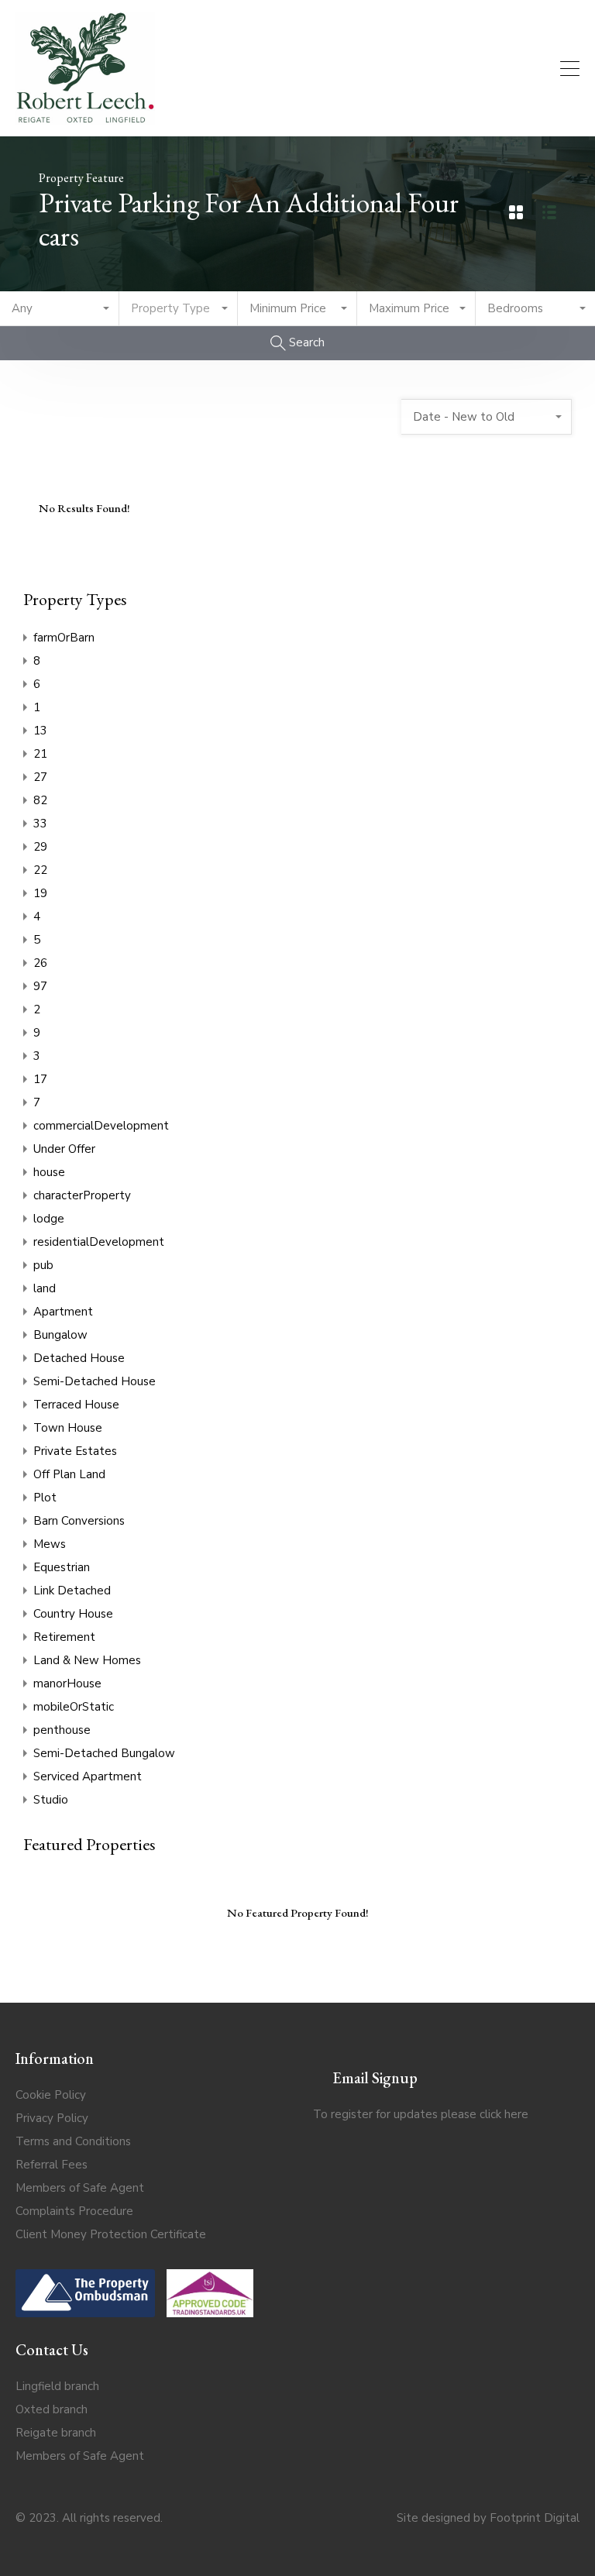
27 (40, 777)
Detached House (79, 1358)
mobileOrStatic (74, 1707)
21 (40, 754)
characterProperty (82, 1195)
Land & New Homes (87, 1660)
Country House (73, 1614)
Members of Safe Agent (80, 2188)
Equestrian (62, 1567)
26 (40, 963)
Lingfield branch (57, 2386)
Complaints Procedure (74, 2211)
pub (43, 1265)
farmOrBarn (64, 638)
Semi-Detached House (95, 1381)
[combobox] (60, 309)
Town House (68, 1428)
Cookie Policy (51, 2095)
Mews (50, 1544)
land (45, 1288)
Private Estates (75, 1451)
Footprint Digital (535, 2518)
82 (40, 800)
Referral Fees (52, 2165)
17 (40, 1079)
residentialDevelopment (99, 1242)
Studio (51, 1800)
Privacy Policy (52, 2118)
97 (40, 986)
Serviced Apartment (88, 1776)
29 (40, 847)
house (49, 1172)
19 (40, 893)
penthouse (62, 1730)
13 (40, 731)
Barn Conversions (79, 1521)
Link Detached (72, 1591)
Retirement (64, 1637)
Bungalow (60, 1335)
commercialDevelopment (101, 1126)
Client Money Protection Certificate (111, 2234)
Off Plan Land (69, 1474)
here (516, 2114)
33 (40, 824)
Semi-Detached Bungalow (104, 1753)
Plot (45, 1498)
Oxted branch (52, 2409)
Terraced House (76, 1405)
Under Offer (64, 1149)
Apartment (63, 1312)
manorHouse (67, 1684)
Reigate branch (56, 2433)
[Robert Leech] (85, 118)
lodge (49, 1219)
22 (40, 870)
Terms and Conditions (73, 2141)
